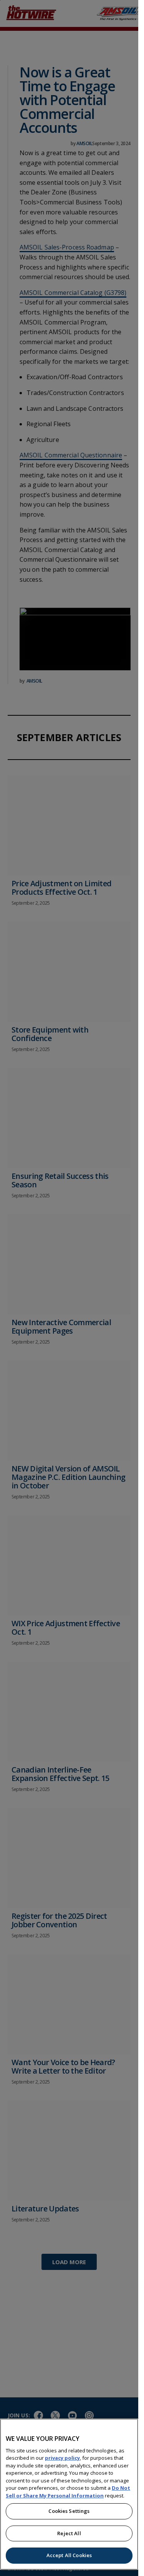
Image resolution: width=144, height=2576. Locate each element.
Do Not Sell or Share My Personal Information (68, 2492)
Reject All (69, 2533)
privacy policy (62, 2458)
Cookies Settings (69, 2511)
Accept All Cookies (69, 2555)
